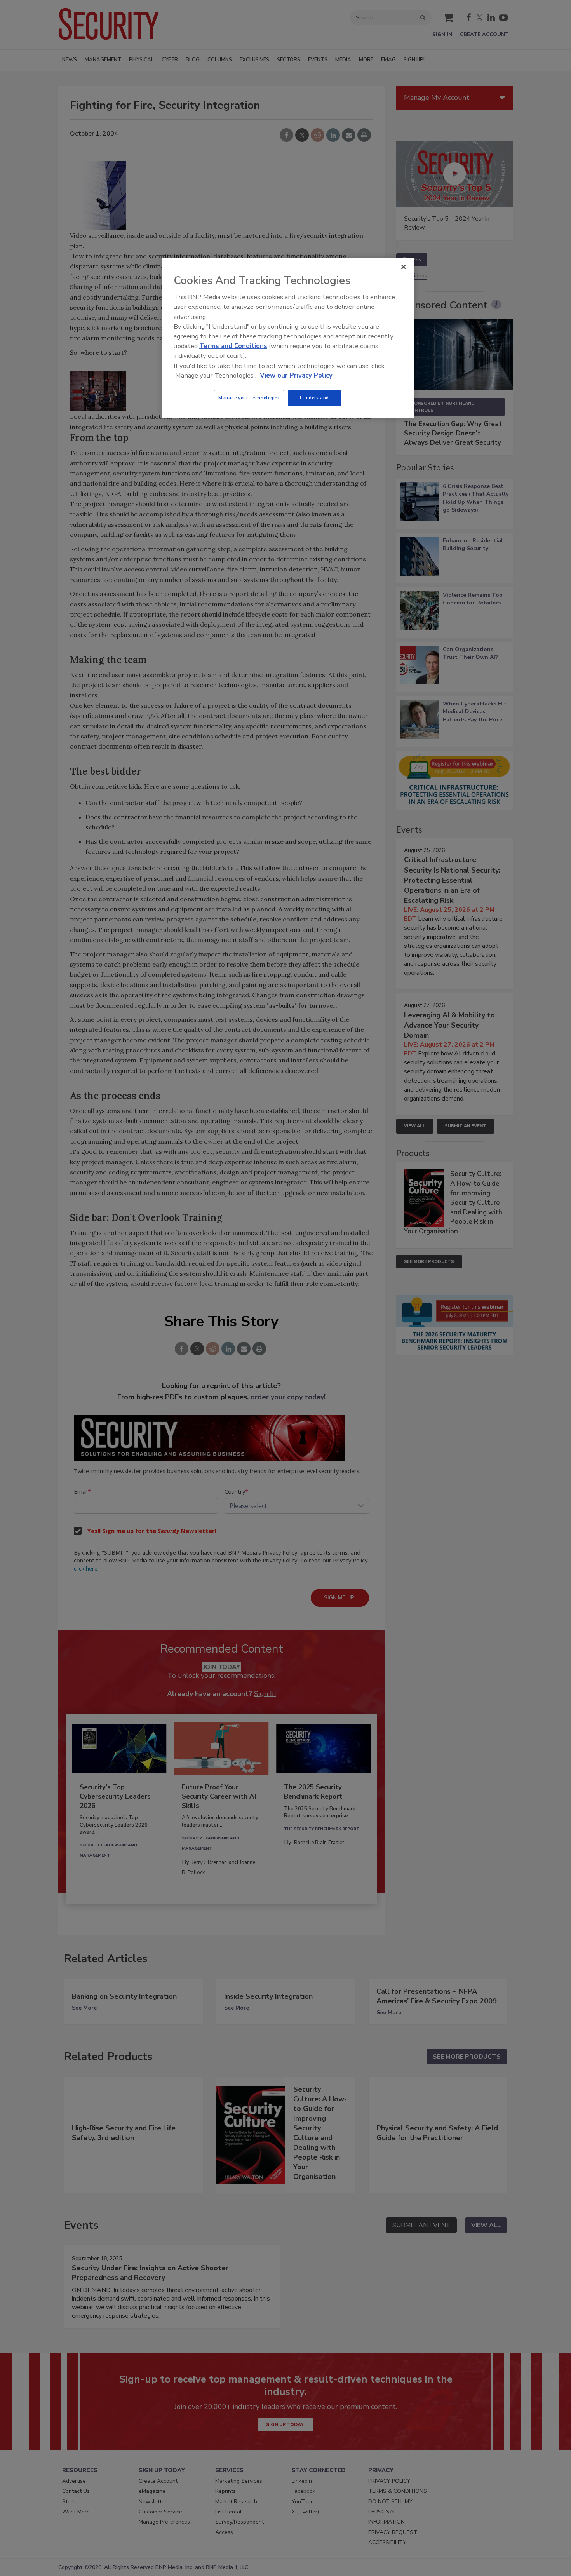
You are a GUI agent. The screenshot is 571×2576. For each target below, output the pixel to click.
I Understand (314, 398)
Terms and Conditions (233, 346)
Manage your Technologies (249, 398)
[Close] (404, 267)
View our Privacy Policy (296, 375)
